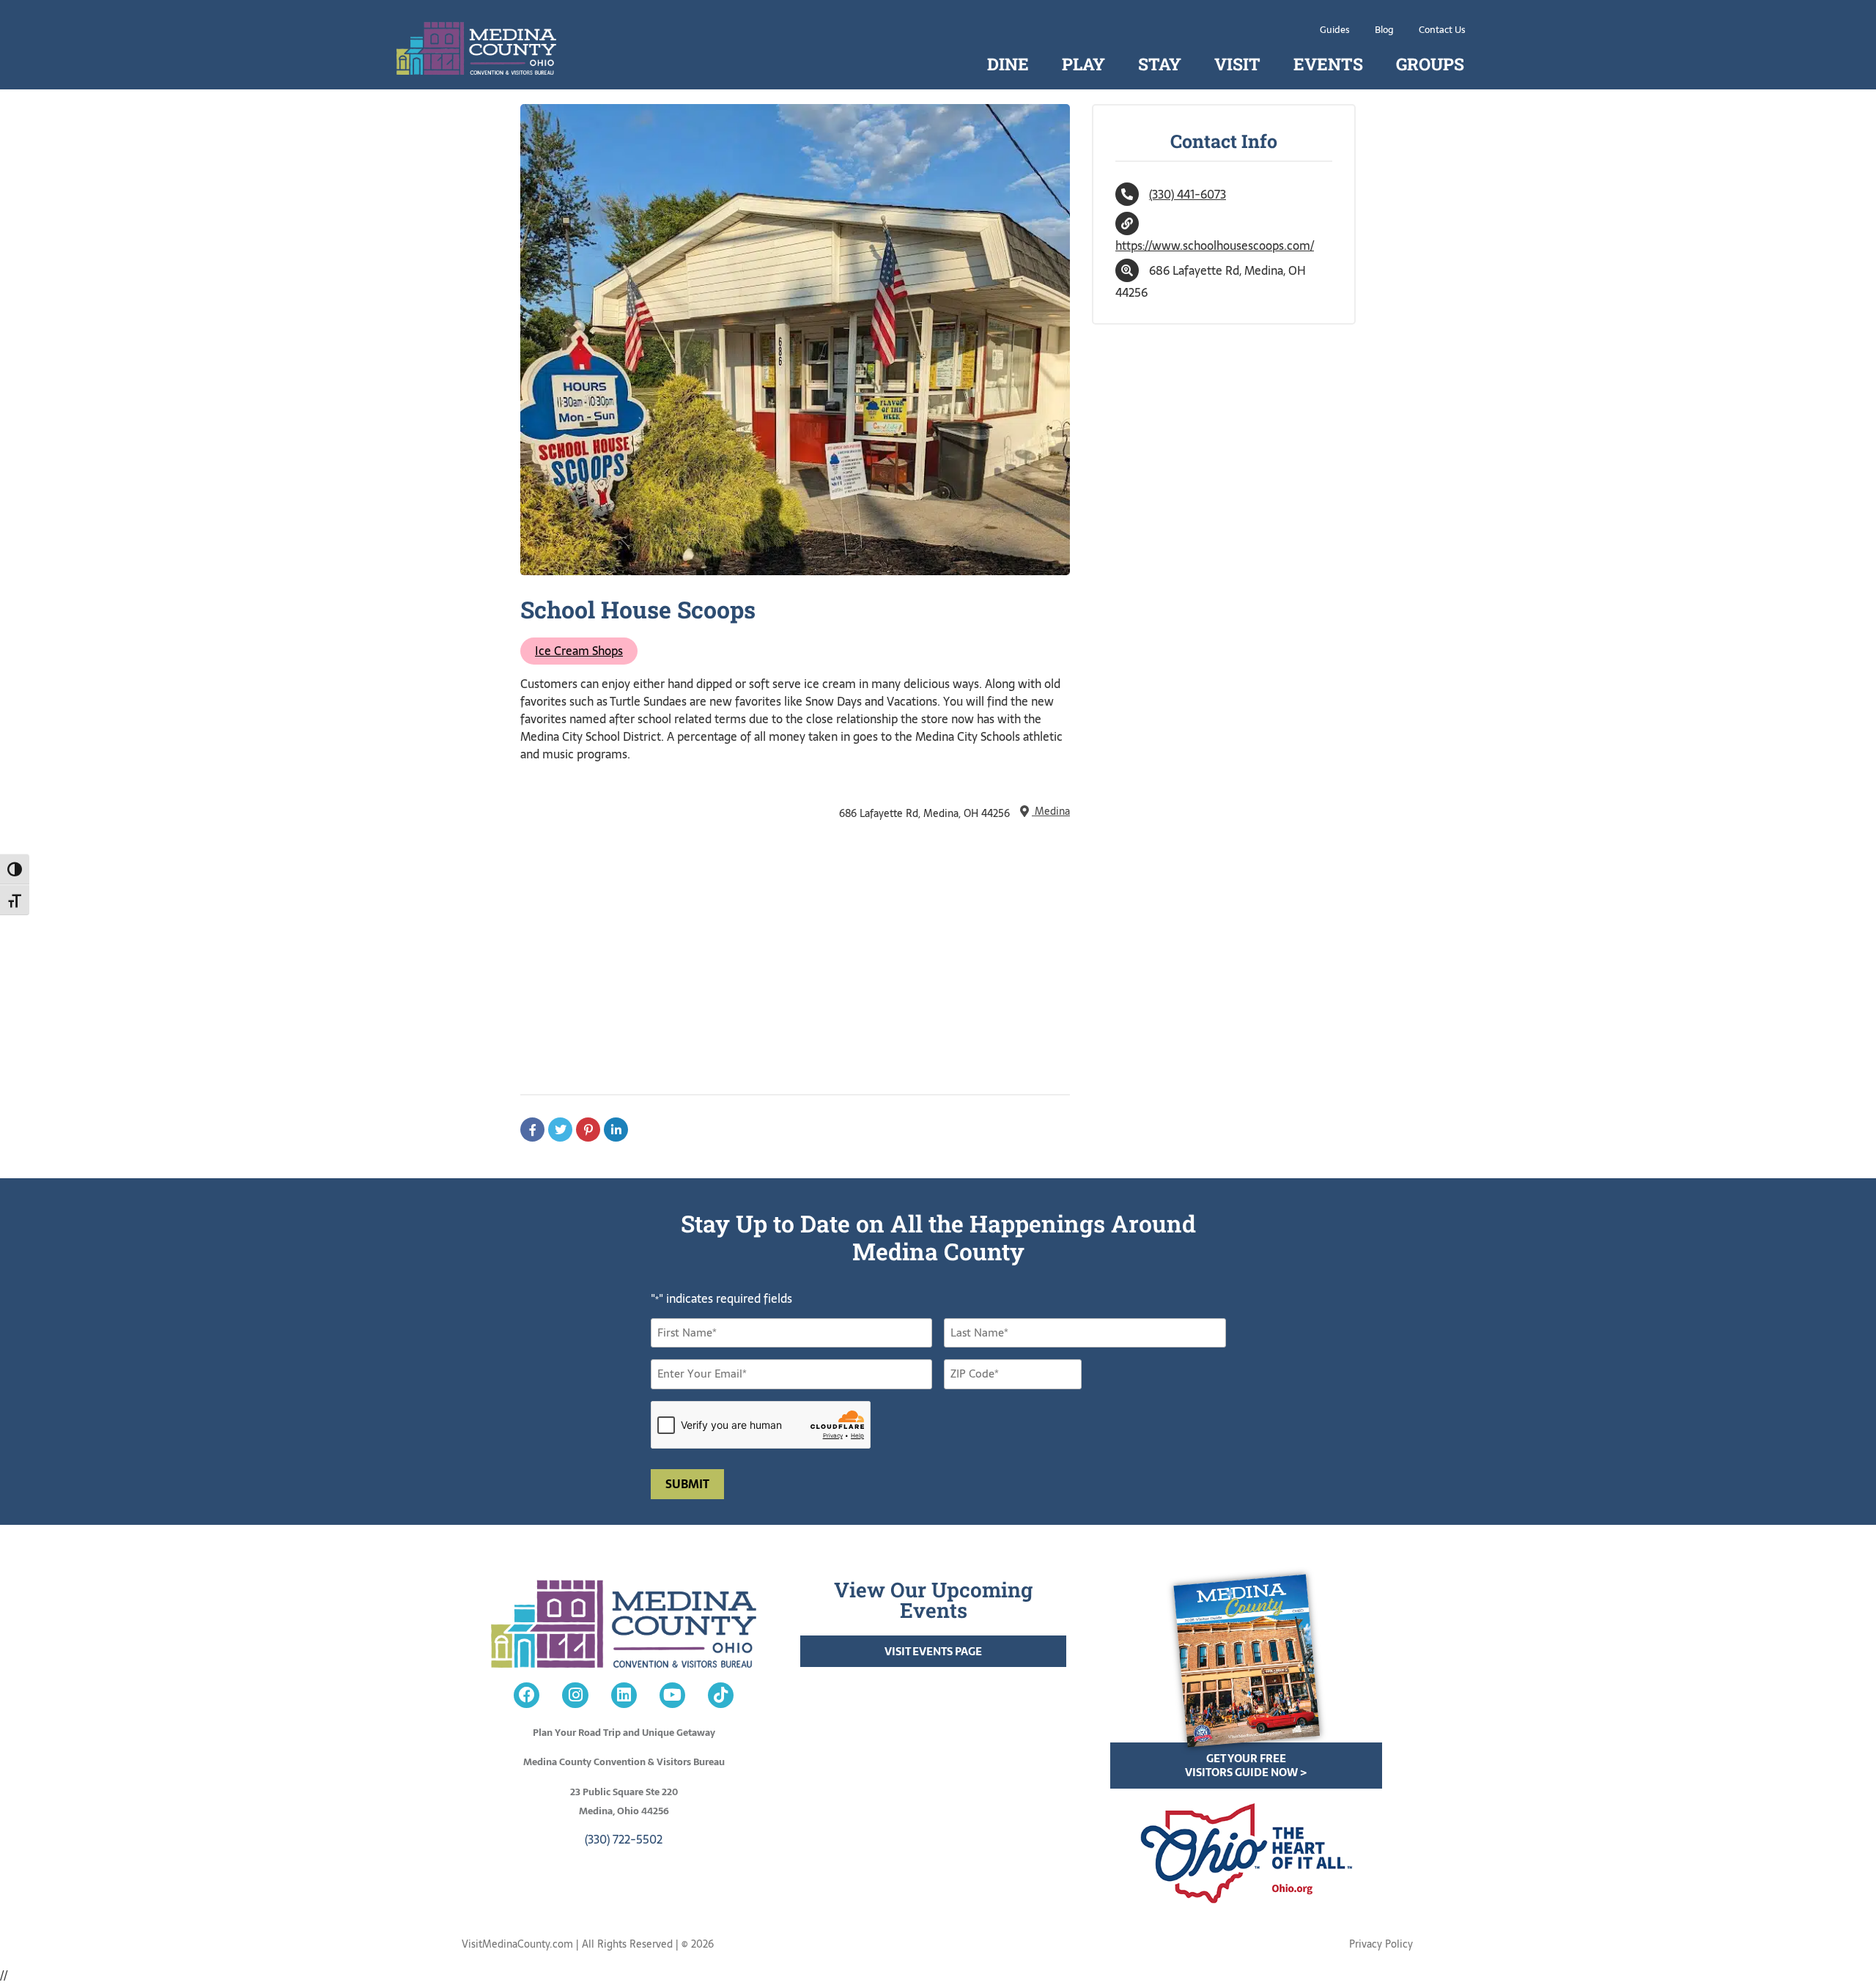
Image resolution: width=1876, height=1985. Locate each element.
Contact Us (1442, 30)
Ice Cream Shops (579, 651)
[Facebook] (527, 1695)
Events (1328, 64)
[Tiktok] (721, 1695)
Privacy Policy (1381, 1944)
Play (1083, 64)
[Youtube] (672, 1695)
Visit (1237, 64)
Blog (1384, 30)
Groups (1430, 64)
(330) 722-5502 (624, 1839)
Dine (1008, 64)
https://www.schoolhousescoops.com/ (1215, 245)
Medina (1051, 811)
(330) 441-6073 (1188, 194)
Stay (1160, 64)
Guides (1335, 30)
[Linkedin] (624, 1695)
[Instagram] (575, 1695)
